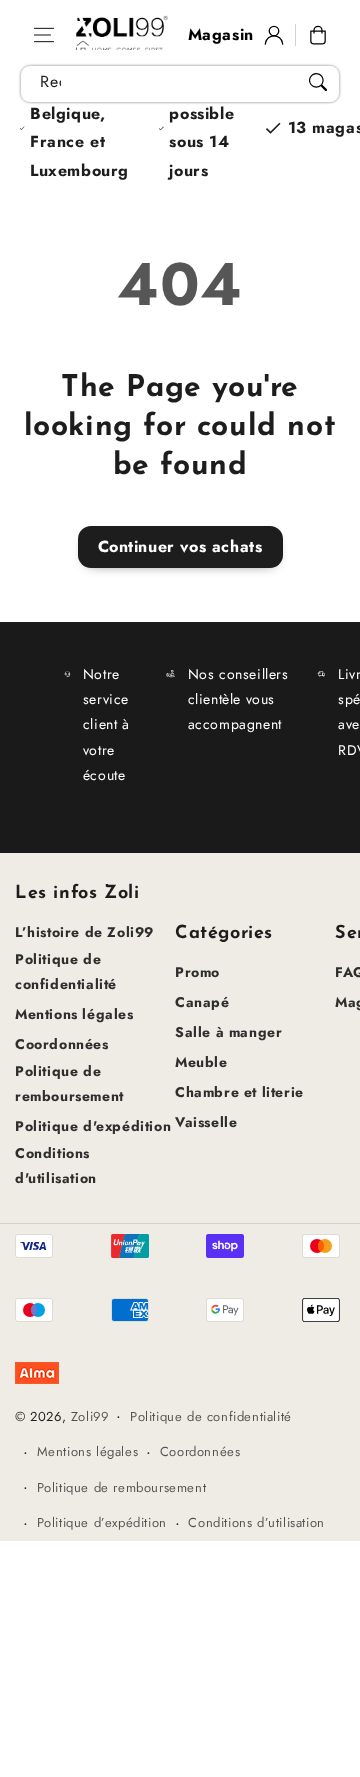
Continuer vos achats (180, 546)
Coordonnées (62, 1044)
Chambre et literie (239, 1092)
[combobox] (180, 84)
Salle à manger (228, 1032)
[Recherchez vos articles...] (318, 82)
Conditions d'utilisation (56, 1165)
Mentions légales (74, 1014)
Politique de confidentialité (66, 971)
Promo (197, 972)
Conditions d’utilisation (256, 1522)
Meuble (201, 1062)
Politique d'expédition (93, 1126)
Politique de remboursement (69, 1083)
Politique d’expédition (102, 1522)
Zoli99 (90, 1416)
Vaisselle (206, 1122)
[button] (44, 35)
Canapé (202, 1002)
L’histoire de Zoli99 (84, 932)
